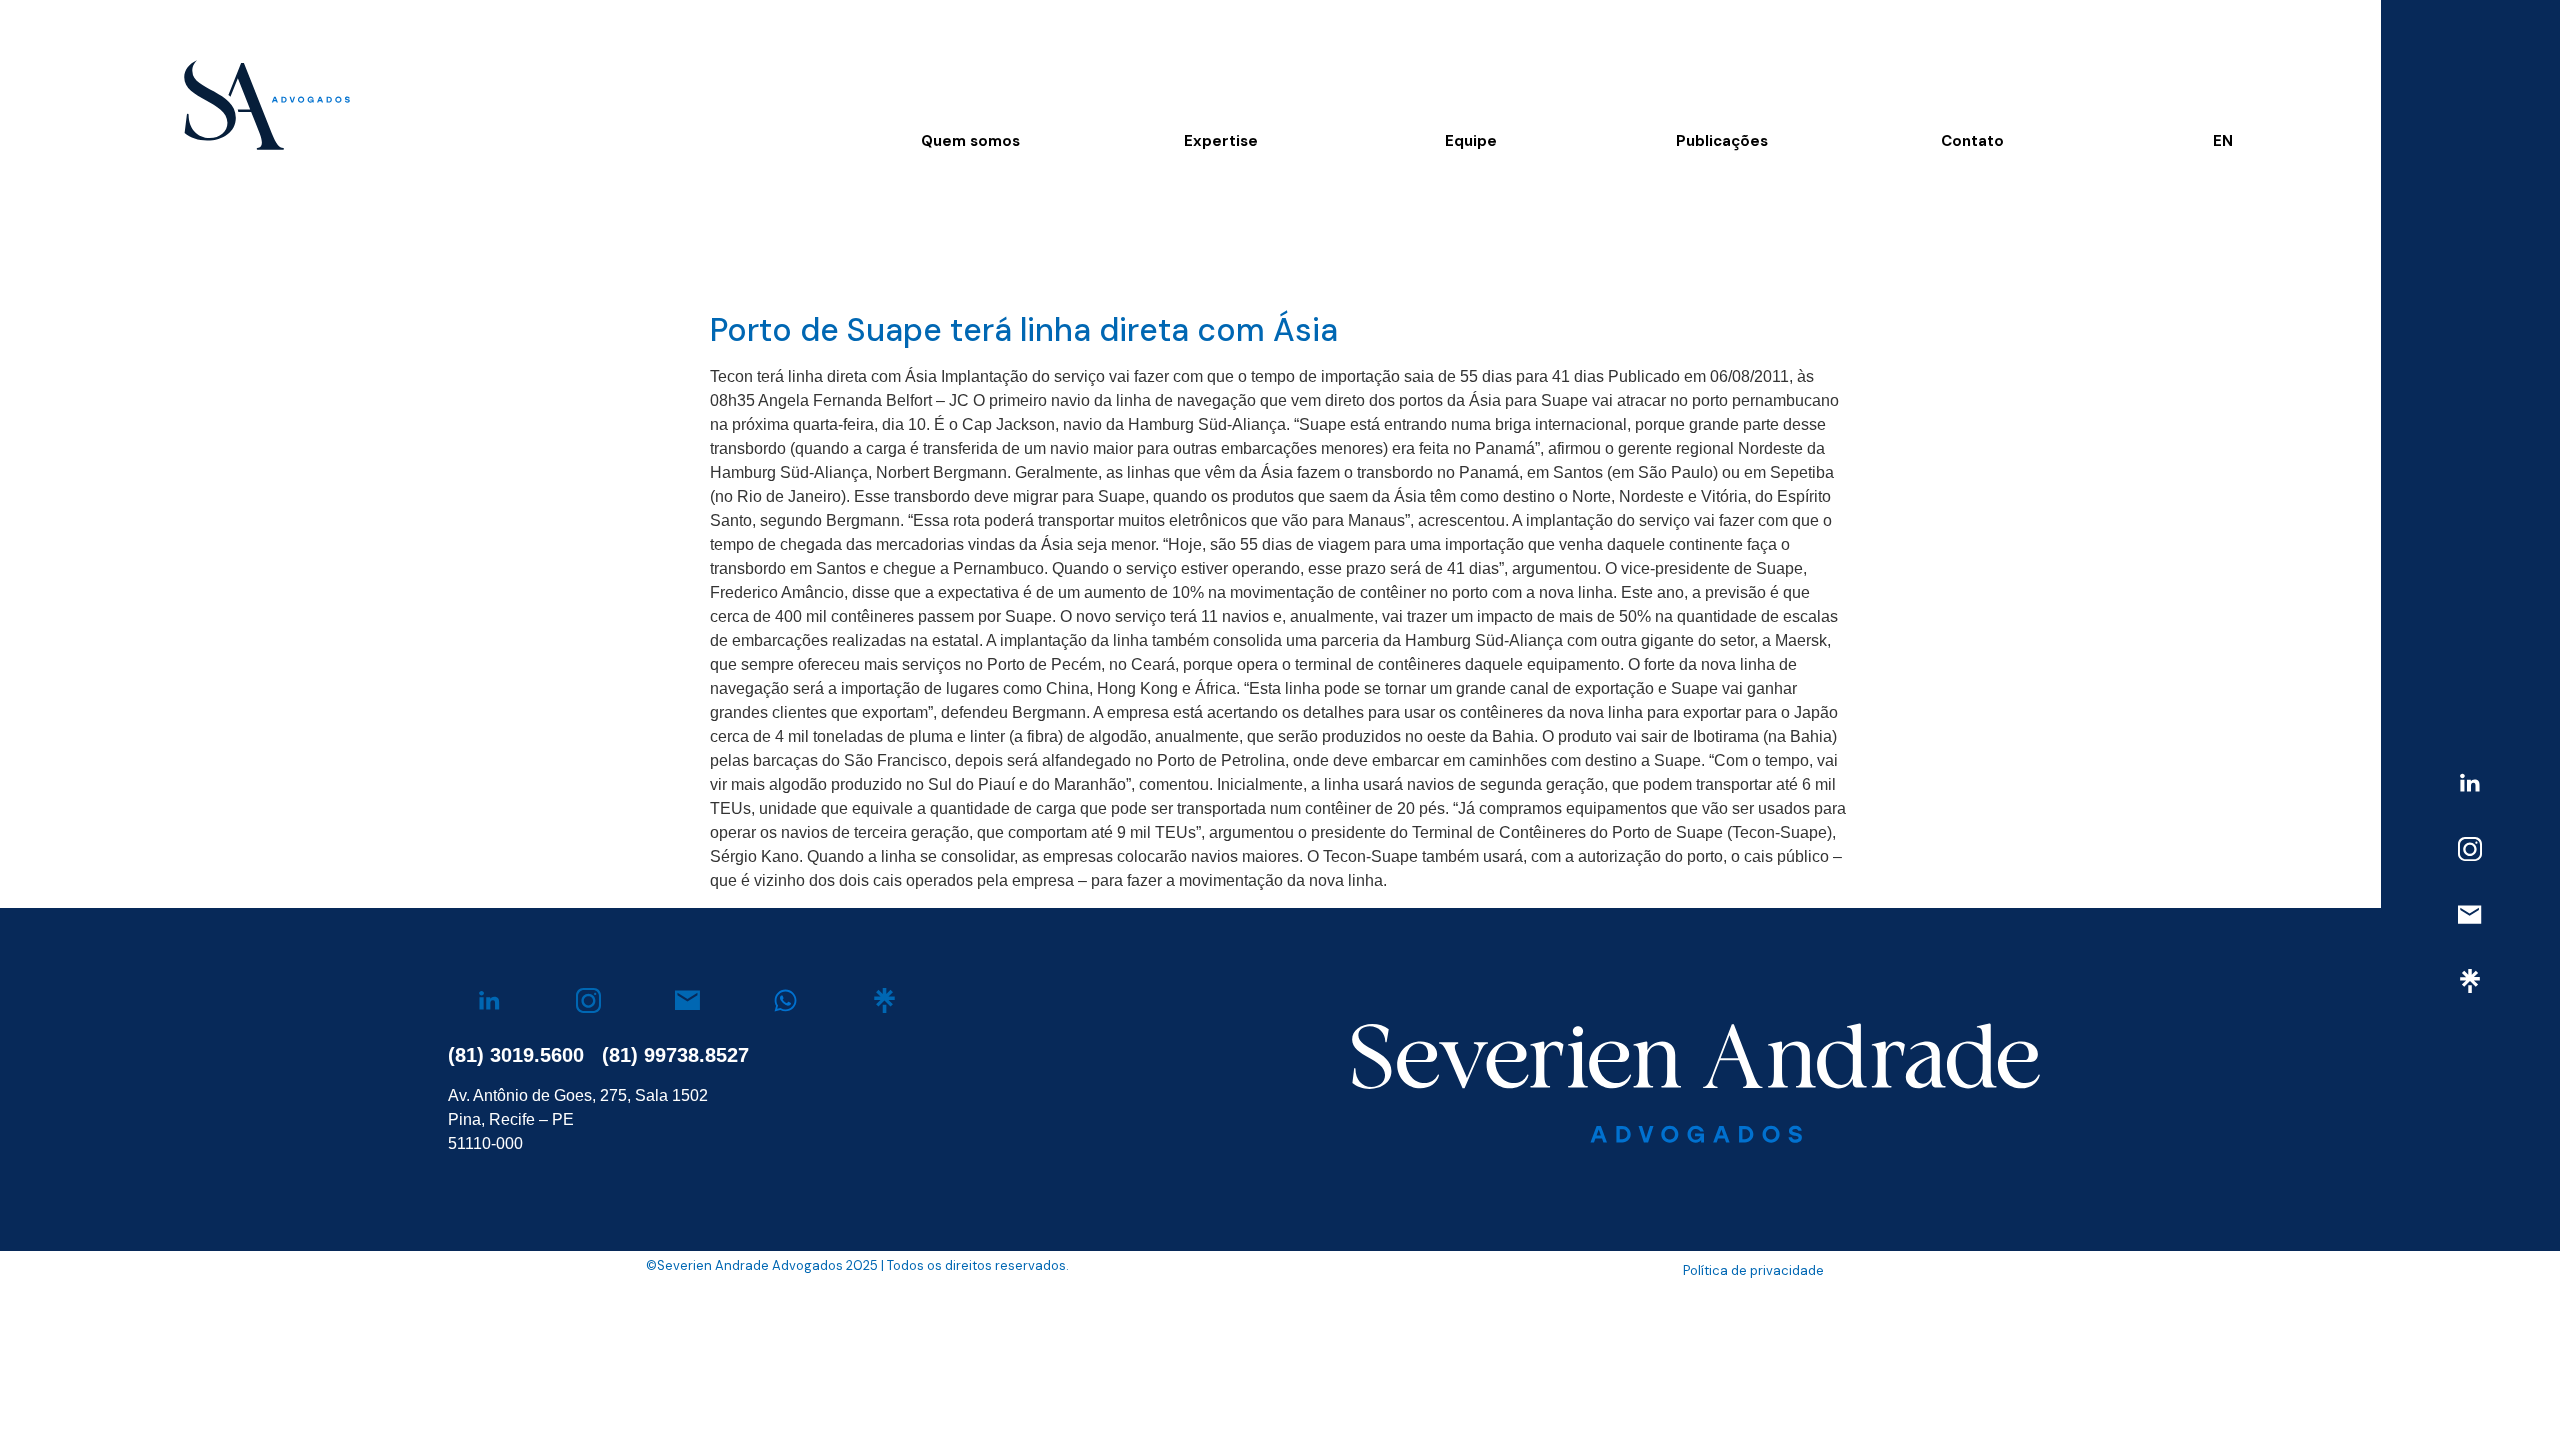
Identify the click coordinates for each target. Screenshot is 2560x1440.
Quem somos (970, 141)
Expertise (1221, 141)
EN (2223, 141)
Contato (1972, 141)
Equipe (1471, 141)
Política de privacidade (1753, 1270)
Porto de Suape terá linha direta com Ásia (1024, 330)
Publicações (1722, 141)
